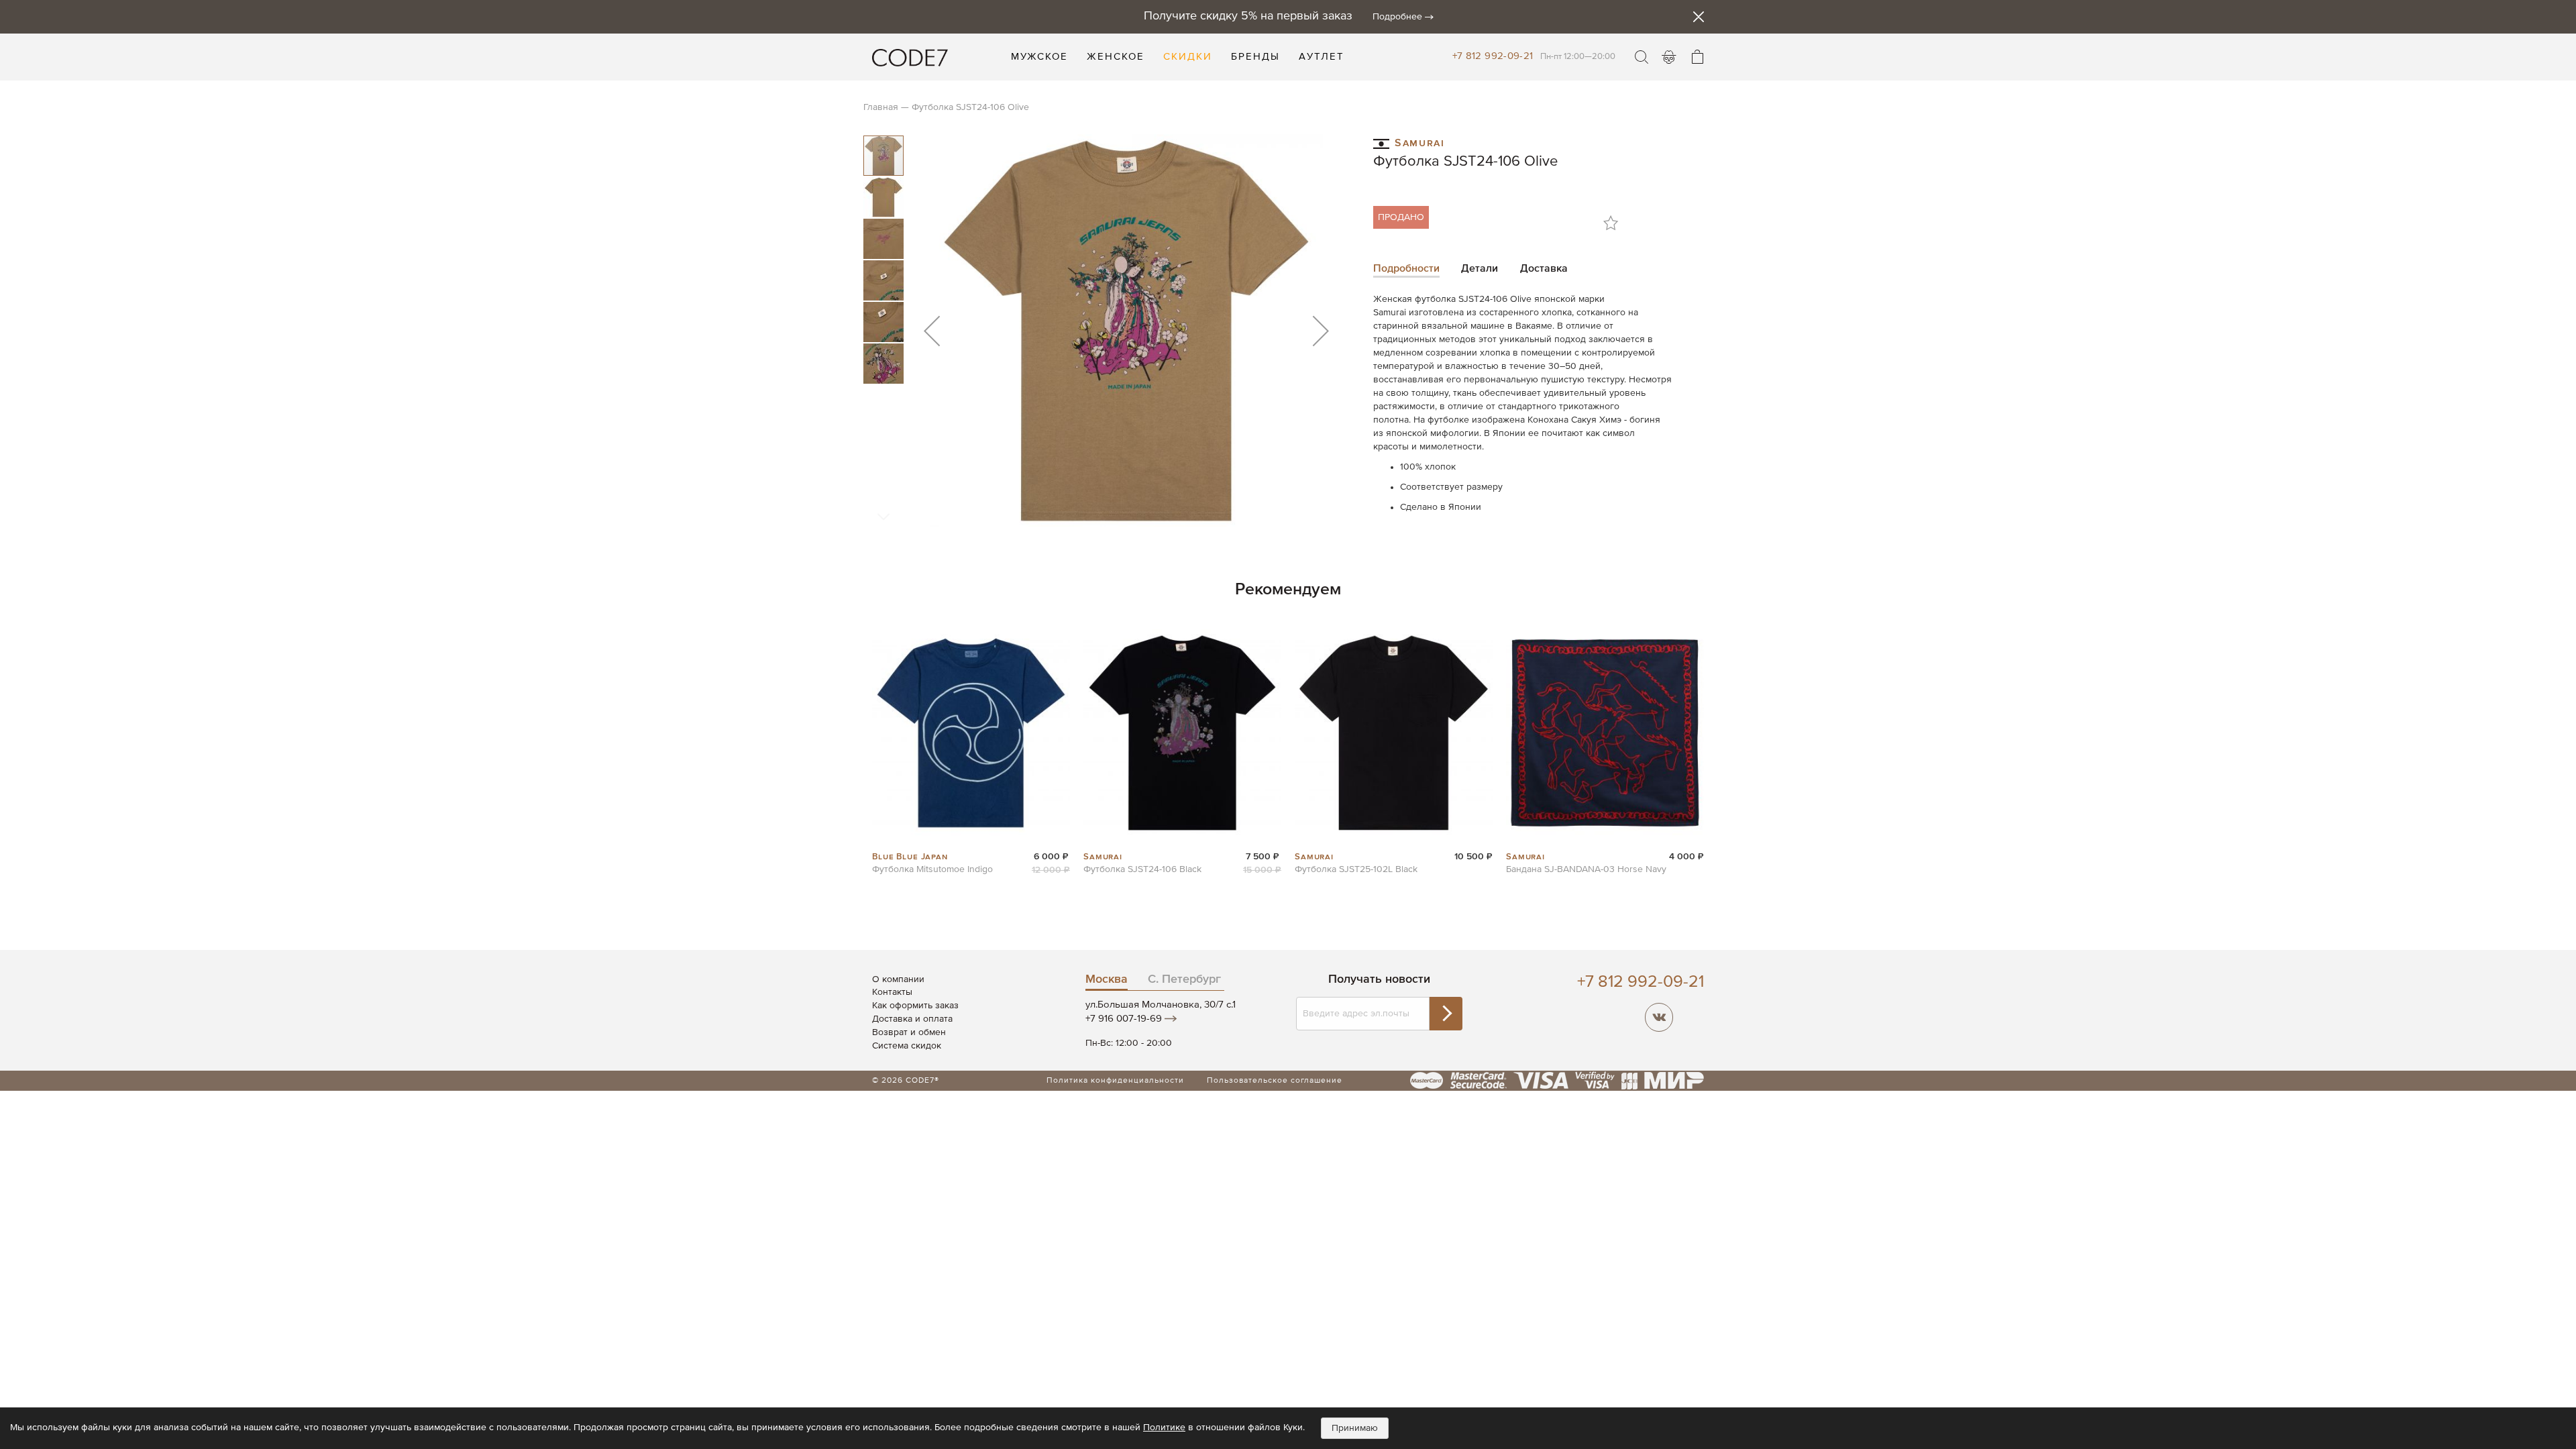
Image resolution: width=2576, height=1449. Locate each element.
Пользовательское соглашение (1275, 1081)
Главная (881, 107)
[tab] (1406, 270)
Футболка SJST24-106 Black (1142, 869)
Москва (1107, 979)
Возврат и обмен (909, 1032)
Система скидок (907, 1046)
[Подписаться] (1446, 1014)
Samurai (1419, 142)
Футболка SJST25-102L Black (1356, 869)
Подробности (1406, 269)
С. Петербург (1184, 979)
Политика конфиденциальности (1115, 1081)
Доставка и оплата (912, 1019)
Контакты (892, 992)
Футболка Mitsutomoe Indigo (932, 869)
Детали (1480, 269)
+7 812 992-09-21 (1493, 56)
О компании (898, 979)
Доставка (1544, 269)
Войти (1669, 57)
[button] (932, 330)
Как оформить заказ (915, 1006)
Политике (1164, 1428)
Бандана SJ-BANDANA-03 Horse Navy (1586, 869)
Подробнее (1397, 17)
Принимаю (1355, 1428)
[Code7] (910, 57)
